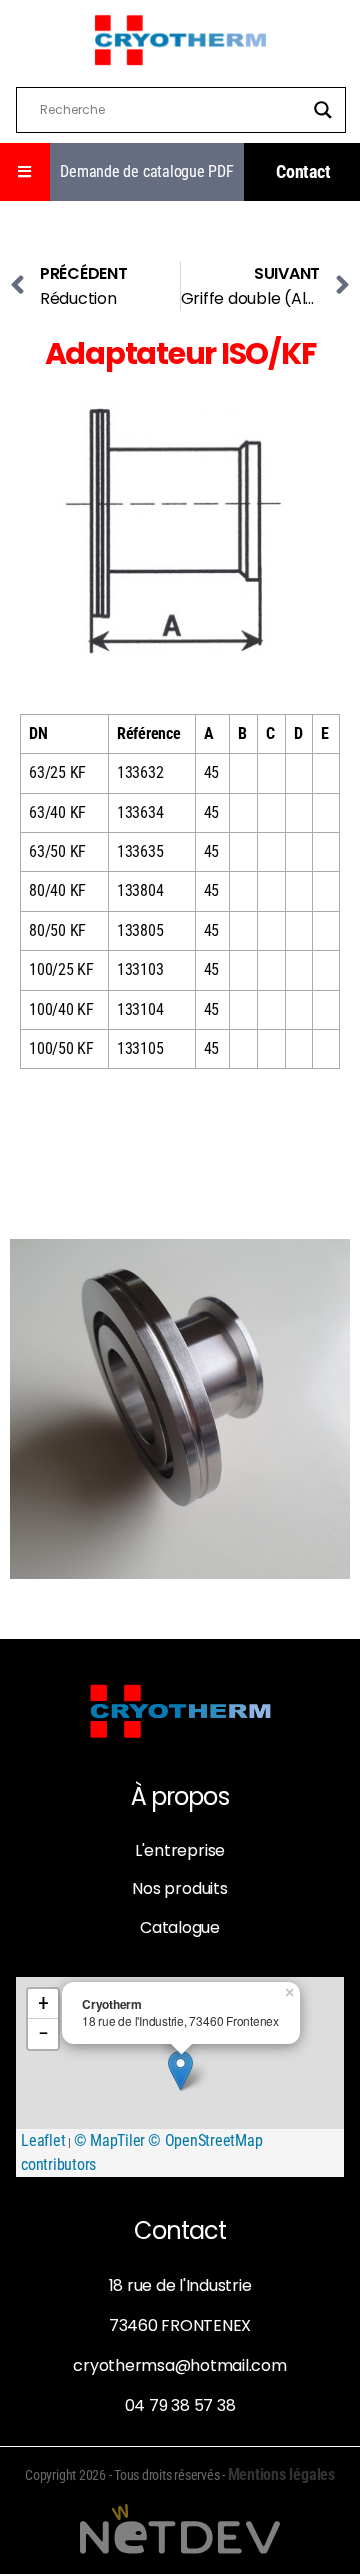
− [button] (43, 2033)
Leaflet (43, 2140)
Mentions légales (281, 2474)
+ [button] (43, 2003)
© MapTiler (110, 2140)
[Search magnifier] (323, 110)
